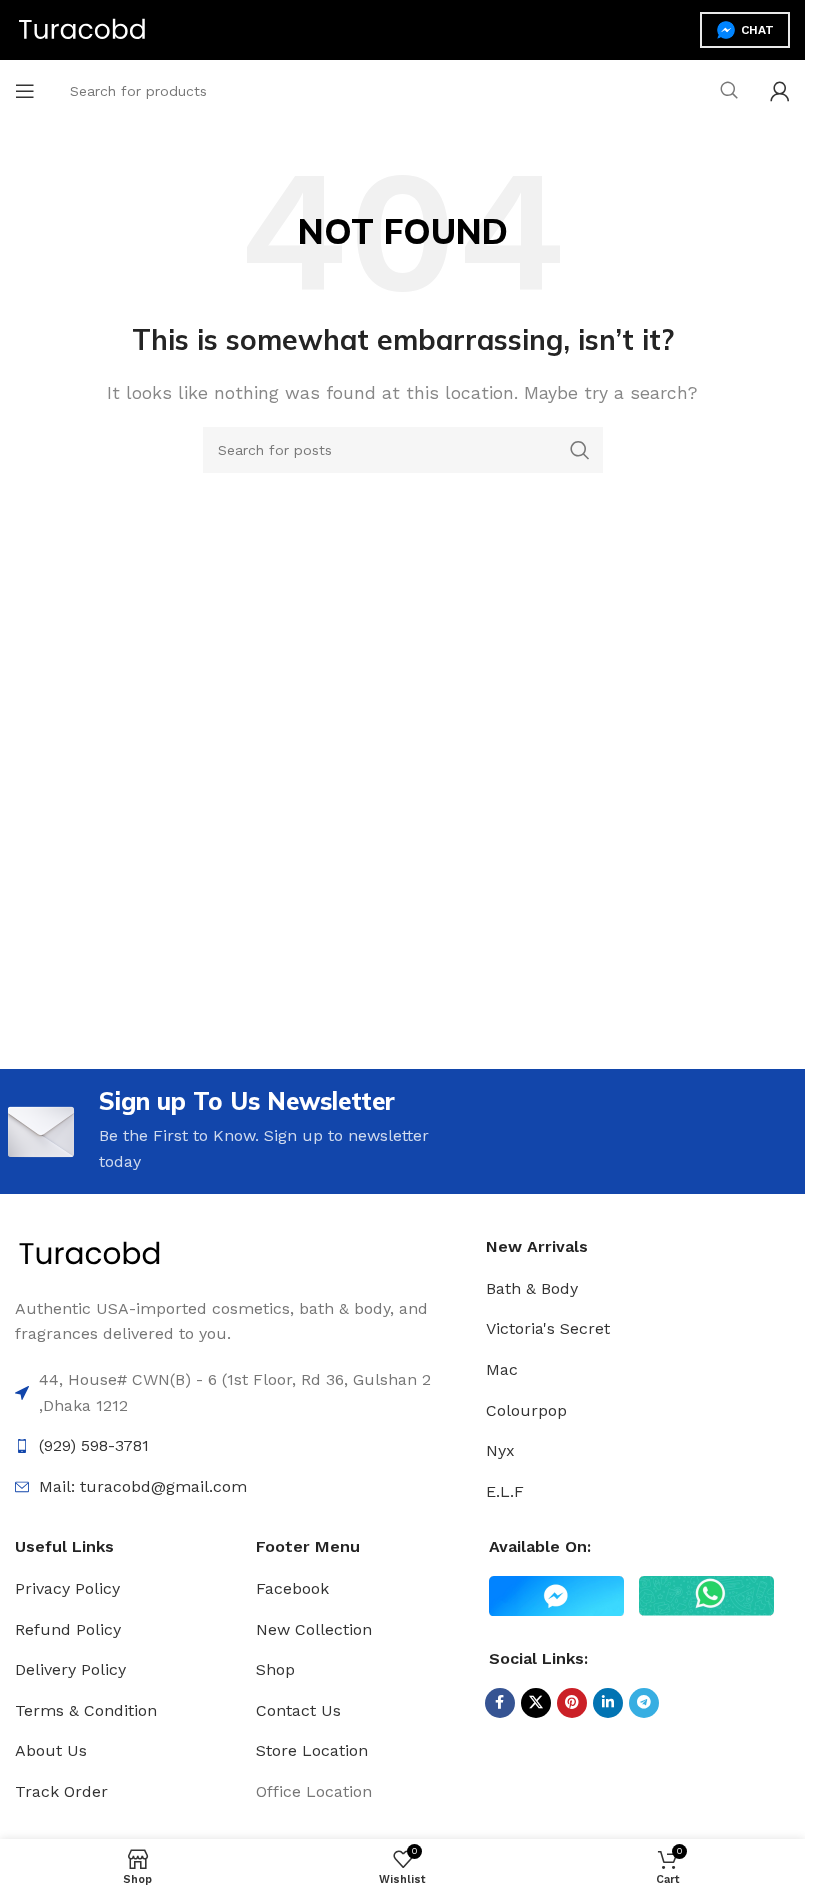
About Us (51, 1750)
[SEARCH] (729, 91)
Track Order (61, 1791)
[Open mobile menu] (25, 91)
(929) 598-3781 (94, 1445)
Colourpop (526, 1410)
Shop (275, 1669)
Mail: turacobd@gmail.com (143, 1486)
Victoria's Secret (548, 1328)
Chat (757, 30)
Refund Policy (68, 1629)
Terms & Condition (86, 1710)
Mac (502, 1369)
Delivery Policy (70, 1669)
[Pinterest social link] (572, 1703)
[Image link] (90, 1253)
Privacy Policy (67, 1588)
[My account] (780, 91)
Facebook (292, 1588)
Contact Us (298, 1710)
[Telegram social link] (644, 1703)
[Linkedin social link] (608, 1703)
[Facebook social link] (500, 1703)
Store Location (312, 1750)
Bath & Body (532, 1288)
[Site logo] (82, 28)
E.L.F (505, 1491)
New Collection (314, 1629)
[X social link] (536, 1703)
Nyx (500, 1450)
